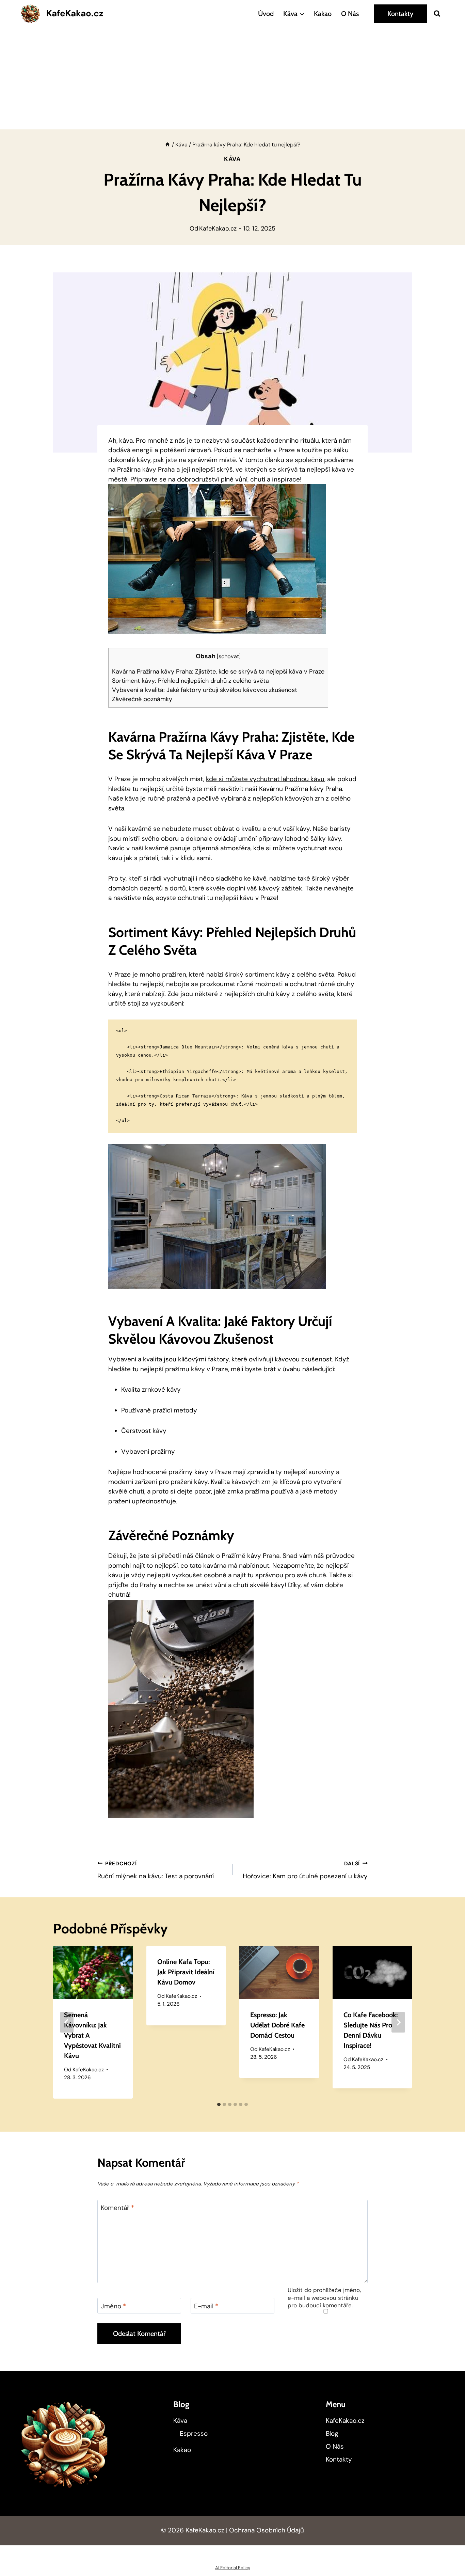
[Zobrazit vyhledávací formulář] (437, 14)
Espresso (194, 2433)
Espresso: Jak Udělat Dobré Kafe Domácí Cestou (277, 2025)
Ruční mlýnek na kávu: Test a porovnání (156, 1870)
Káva (233, 159)
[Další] (398, 2022)
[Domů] (167, 145)
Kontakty (400, 14)
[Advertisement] (233, 78)
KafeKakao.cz (218, 228)
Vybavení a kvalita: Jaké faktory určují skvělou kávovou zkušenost (205, 690)
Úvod (266, 14)
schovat (229, 656)
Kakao (323, 14)
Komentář (117, 2208)
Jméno (113, 2306)
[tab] (219, 2104)
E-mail (206, 2306)
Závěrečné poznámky (142, 699)
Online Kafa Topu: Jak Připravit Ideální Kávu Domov (186, 1972)
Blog (332, 2433)
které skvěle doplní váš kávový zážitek (245, 888)
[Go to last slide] (67, 2022)
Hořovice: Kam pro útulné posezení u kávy (305, 1870)
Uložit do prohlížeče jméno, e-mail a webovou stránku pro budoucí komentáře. (324, 2297)
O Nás (350, 14)
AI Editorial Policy (233, 2568)
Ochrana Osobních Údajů (267, 2530)
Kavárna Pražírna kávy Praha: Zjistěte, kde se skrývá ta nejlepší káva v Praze (218, 671)
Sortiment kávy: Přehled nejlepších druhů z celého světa (190, 681)
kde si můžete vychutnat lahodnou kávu (265, 779)
